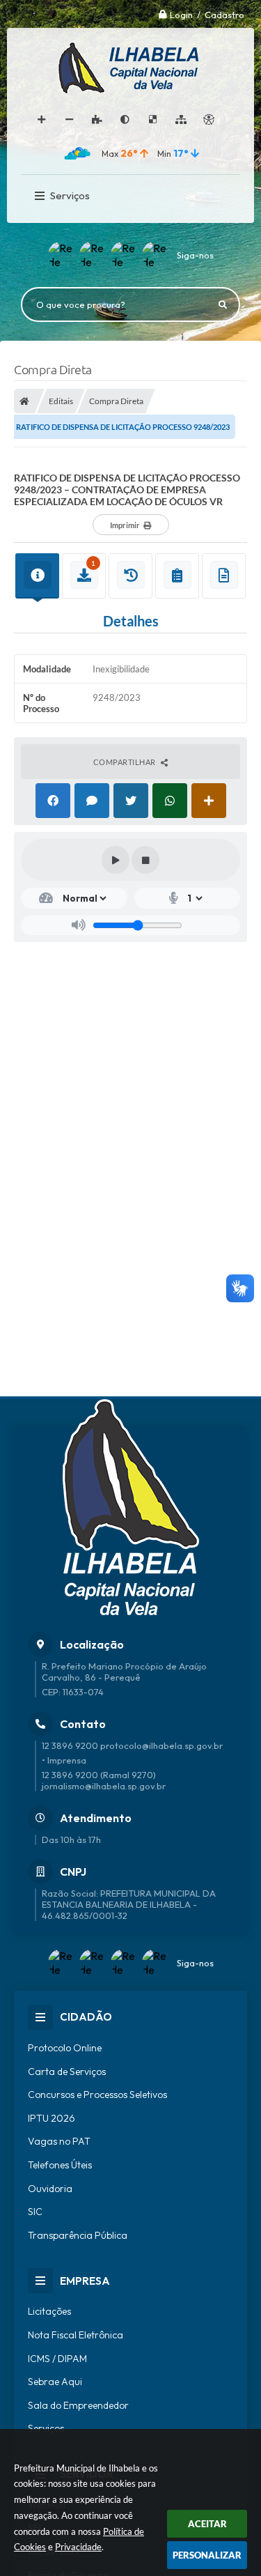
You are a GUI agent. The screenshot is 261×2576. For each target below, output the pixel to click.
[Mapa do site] (181, 120)
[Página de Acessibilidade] (209, 120)
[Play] (116, 860)
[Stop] (145, 860)
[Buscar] (223, 304)
